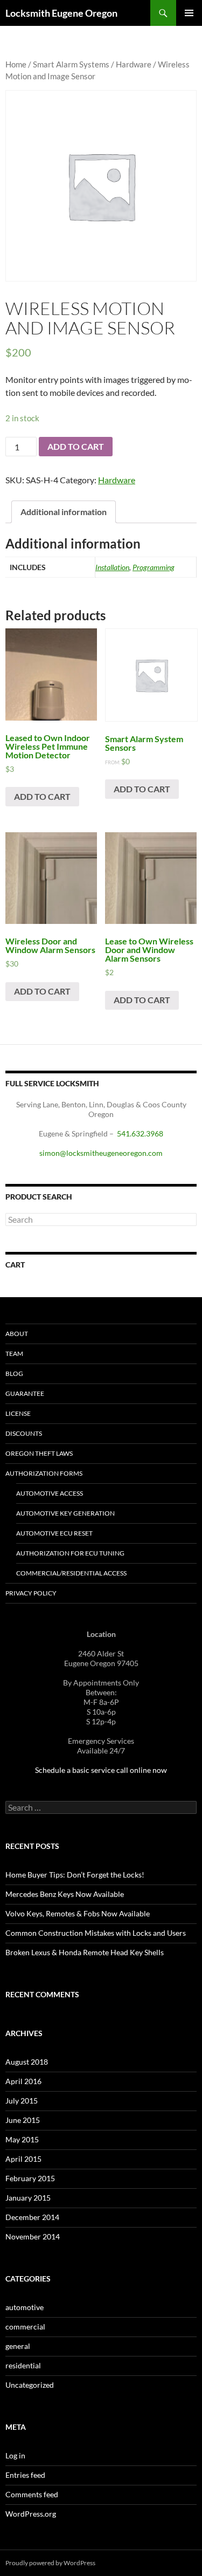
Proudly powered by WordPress (50, 2563)
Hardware (134, 64)
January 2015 (28, 2198)
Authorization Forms (44, 1473)
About (17, 1334)
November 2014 (33, 2236)
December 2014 (32, 2217)
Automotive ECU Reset (54, 1533)
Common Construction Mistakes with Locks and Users (96, 1933)
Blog (14, 1373)
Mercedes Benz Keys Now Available (65, 1894)
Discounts (24, 1433)
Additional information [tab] (64, 512)
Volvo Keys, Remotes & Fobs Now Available (78, 1913)
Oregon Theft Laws (39, 1453)
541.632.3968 (140, 1133)
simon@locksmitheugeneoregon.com (101, 1153)
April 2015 (23, 2159)
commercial (25, 2327)
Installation (112, 567)
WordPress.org (31, 2514)
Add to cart (76, 446)
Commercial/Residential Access (71, 1573)
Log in (15, 2455)
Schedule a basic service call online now (101, 1770)
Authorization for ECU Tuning (70, 1553)
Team (14, 1354)
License (18, 1413)
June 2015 (23, 2120)
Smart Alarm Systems (71, 64)
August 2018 (27, 2062)
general (18, 2346)
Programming (154, 567)
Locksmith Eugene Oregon (61, 13)
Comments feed (32, 2494)
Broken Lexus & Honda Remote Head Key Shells (85, 1952)
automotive (25, 2307)
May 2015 (22, 2139)
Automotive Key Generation (65, 1513)
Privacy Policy (31, 1593)
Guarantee (25, 1393)
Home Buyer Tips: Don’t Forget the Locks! (75, 1875)
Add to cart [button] (42, 796)
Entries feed (25, 2475)
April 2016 (23, 2081)
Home (16, 64)
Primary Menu (189, 13)
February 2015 (30, 2178)
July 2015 (22, 2101)
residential (23, 2365)
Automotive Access (50, 1493)
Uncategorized (30, 2385)
